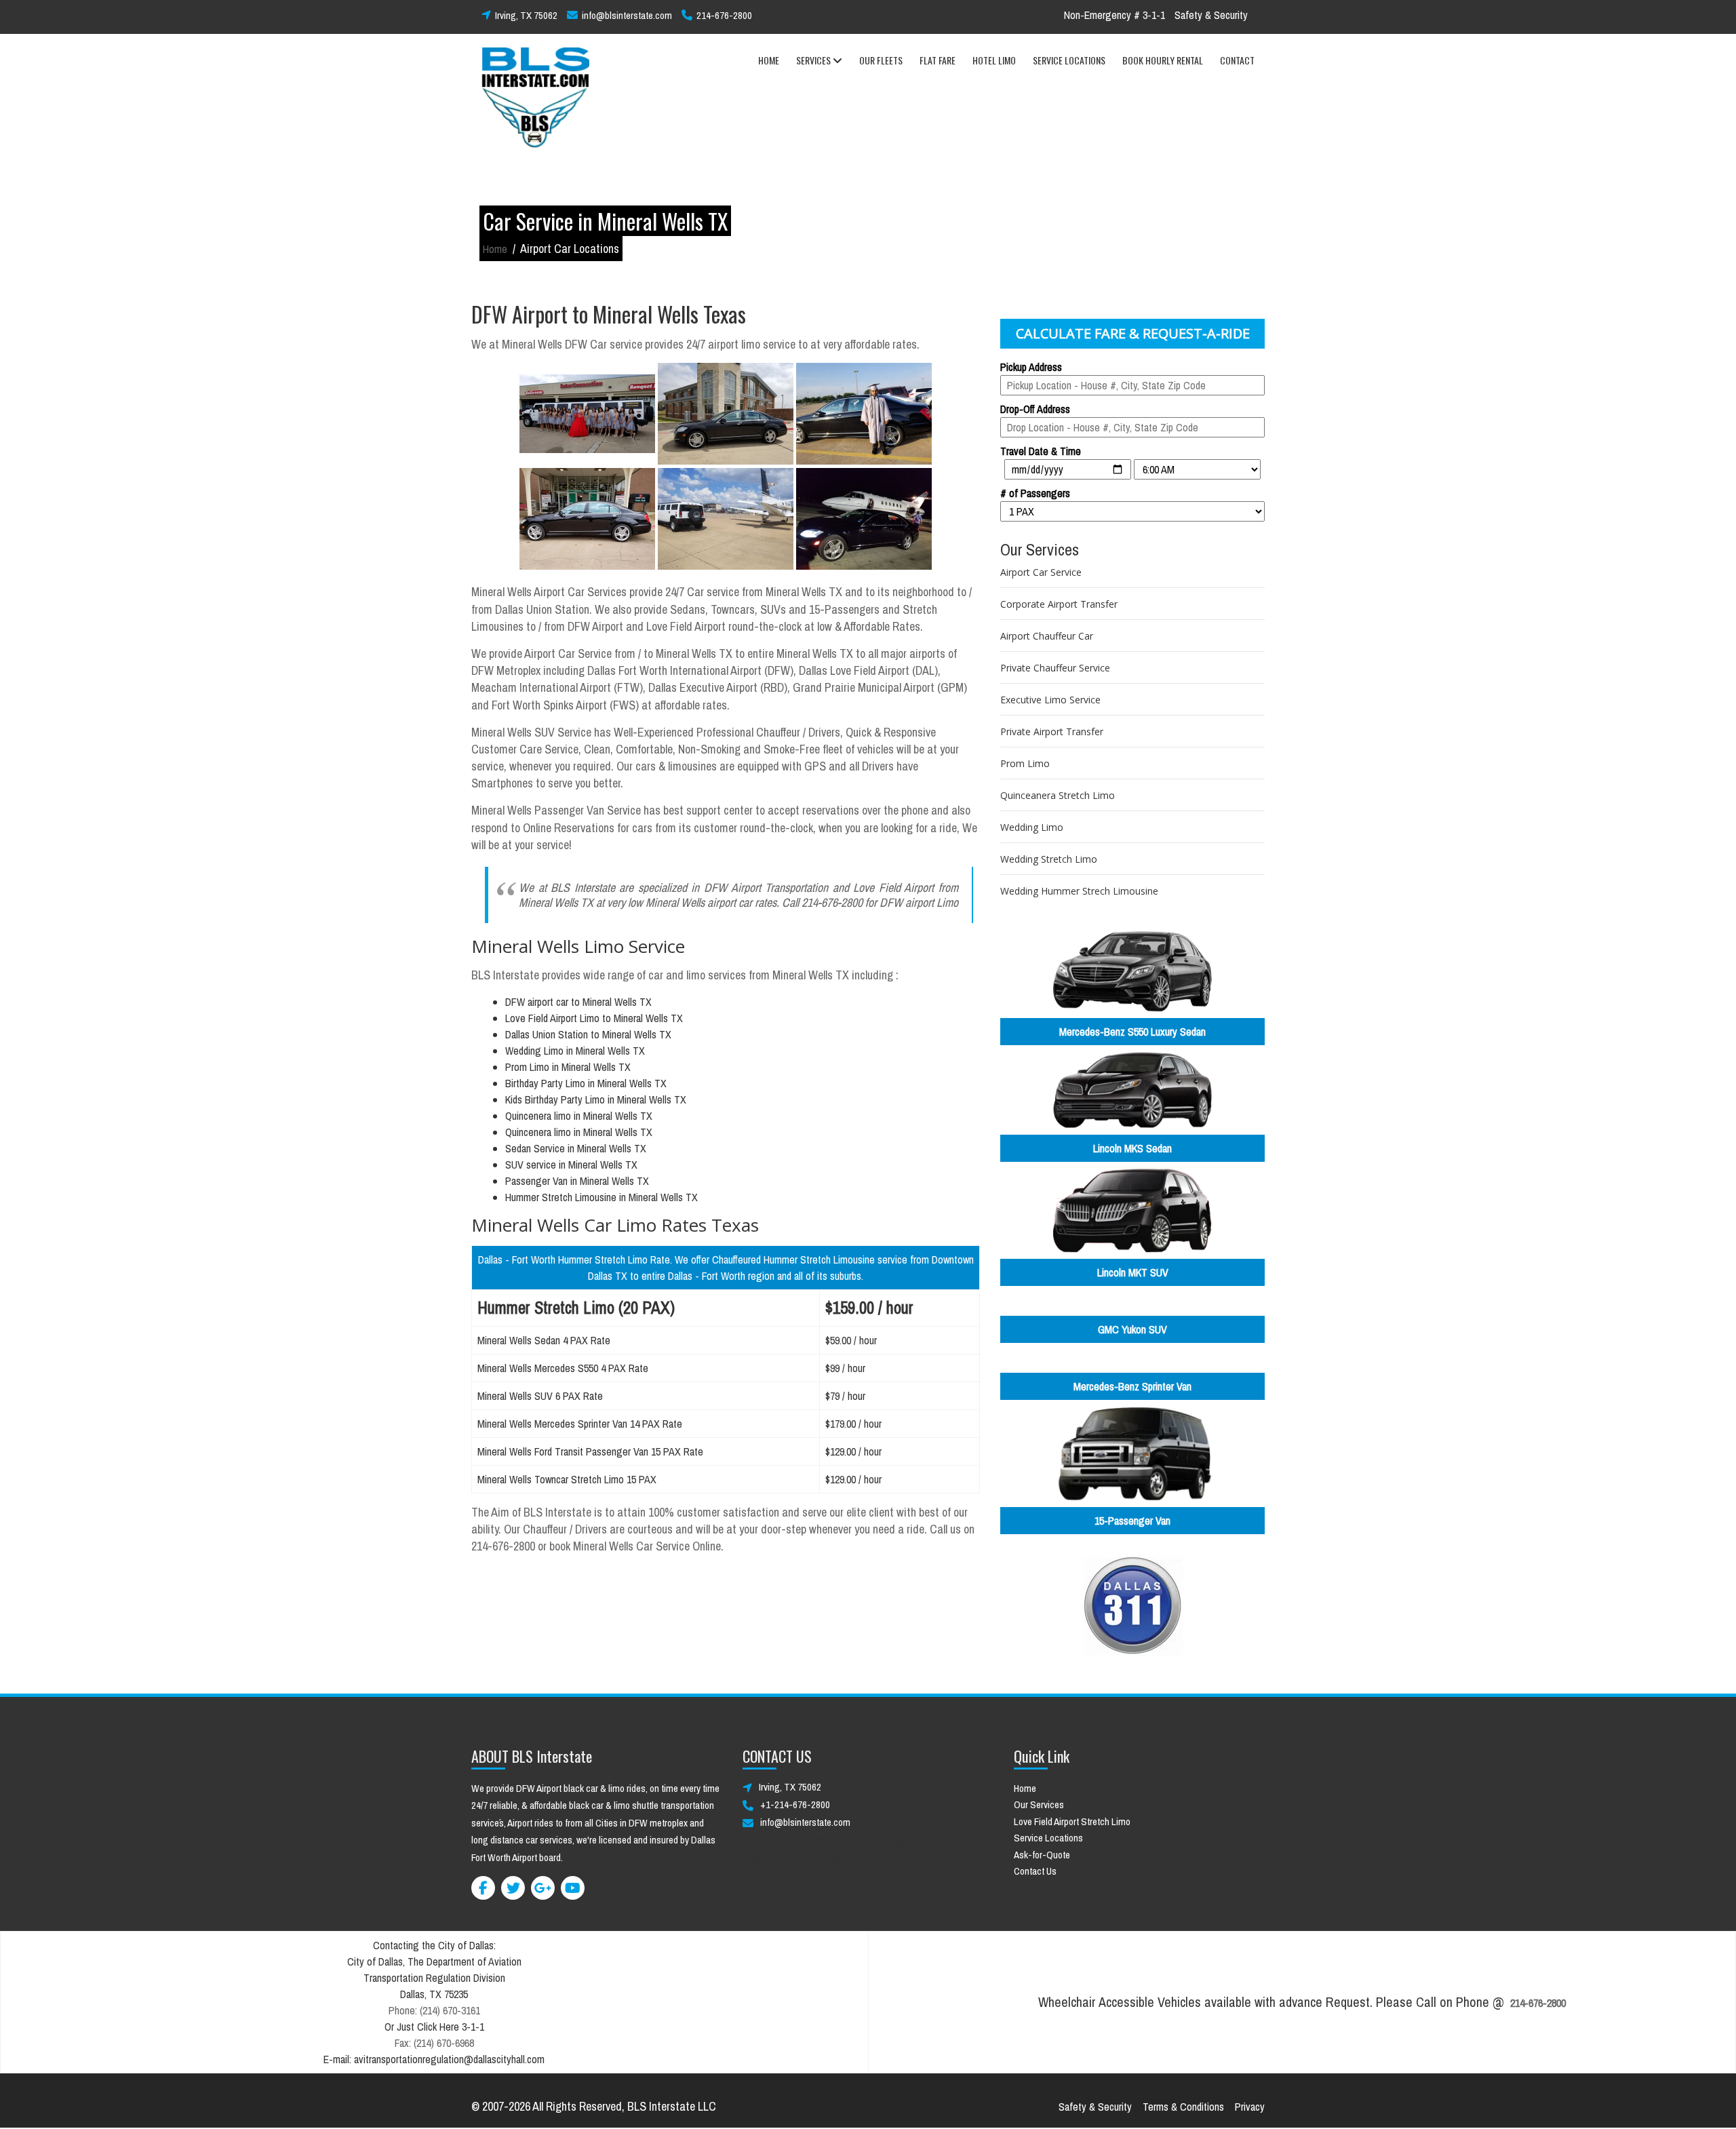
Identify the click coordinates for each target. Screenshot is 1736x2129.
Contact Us (1035, 1871)
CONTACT (1237, 60)
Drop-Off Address (1035, 409)
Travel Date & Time (1041, 451)
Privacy (1250, 2107)
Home (495, 249)
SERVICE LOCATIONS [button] (1069, 60)
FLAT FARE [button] (938, 60)
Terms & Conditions (1183, 2107)
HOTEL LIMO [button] (994, 60)
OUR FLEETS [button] (881, 60)
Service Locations (1048, 1838)
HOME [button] (769, 60)
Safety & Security (1211, 15)
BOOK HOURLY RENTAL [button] (1163, 60)
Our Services (1039, 1804)
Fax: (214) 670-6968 (434, 2043)
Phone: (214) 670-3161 (434, 2010)
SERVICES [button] (814, 60)
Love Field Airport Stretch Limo (1072, 1821)
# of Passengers (1035, 493)
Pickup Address (1031, 367)
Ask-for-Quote (1042, 1855)
